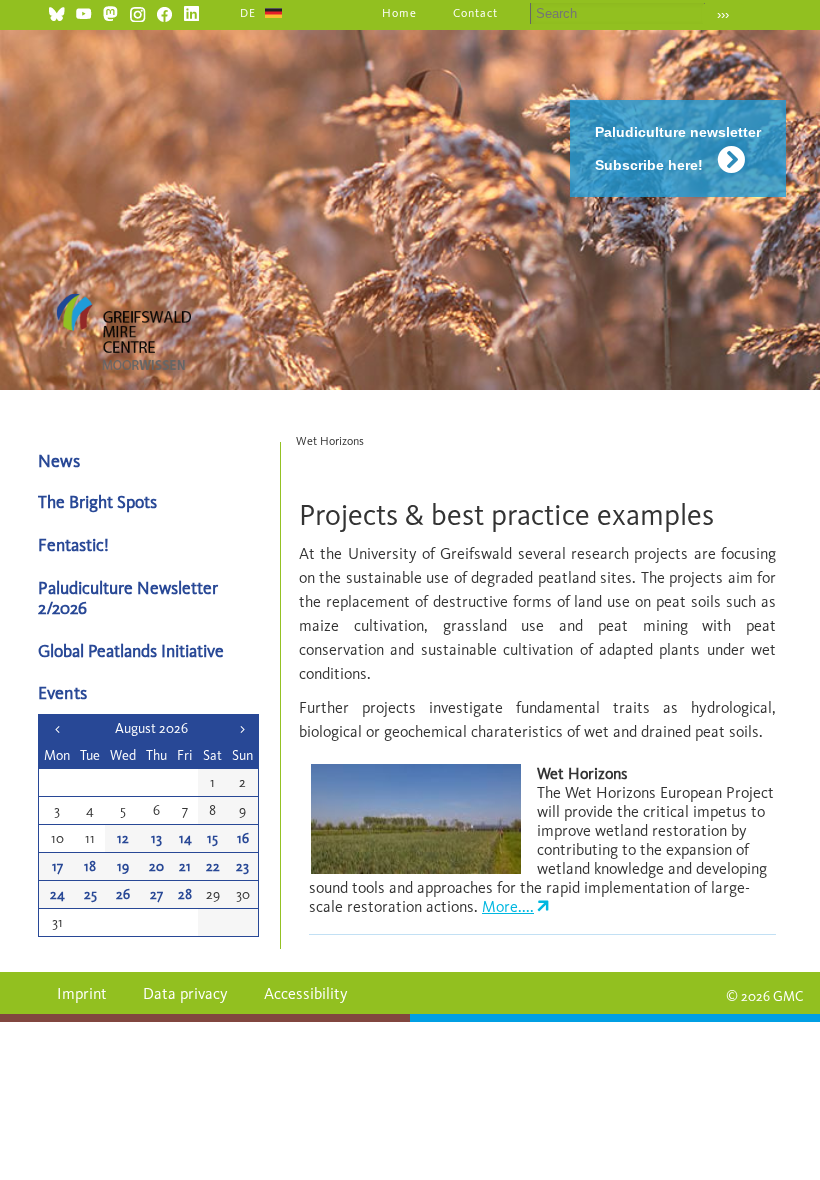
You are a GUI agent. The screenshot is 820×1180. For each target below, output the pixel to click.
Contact (475, 13)
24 (57, 894)
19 (123, 866)
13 (156, 838)
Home (399, 13)
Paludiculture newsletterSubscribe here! (678, 148)
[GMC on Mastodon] (110, 11)
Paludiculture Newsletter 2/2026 (128, 597)
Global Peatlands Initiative (131, 650)
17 (57, 866)
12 (123, 838)
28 (185, 894)
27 (156, 894)
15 (212, 838)
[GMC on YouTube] (83, 11)
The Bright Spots (97, 501)
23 (242, 866)
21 (185, 866)
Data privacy (185, 993)
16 (243, 838)
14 (185, 838)
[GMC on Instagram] (137, 11)
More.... (508, 906)
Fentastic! (73, 544)
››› (723, 14)
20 (156, 866)
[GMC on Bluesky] (56, 11)
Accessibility (306, 993)
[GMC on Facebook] (164, 11)
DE (248, 13)
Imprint (82, 993)
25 (90, 894)
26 (123, 894)
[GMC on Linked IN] (191, 11)
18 (90, 866)
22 (213, 866)
